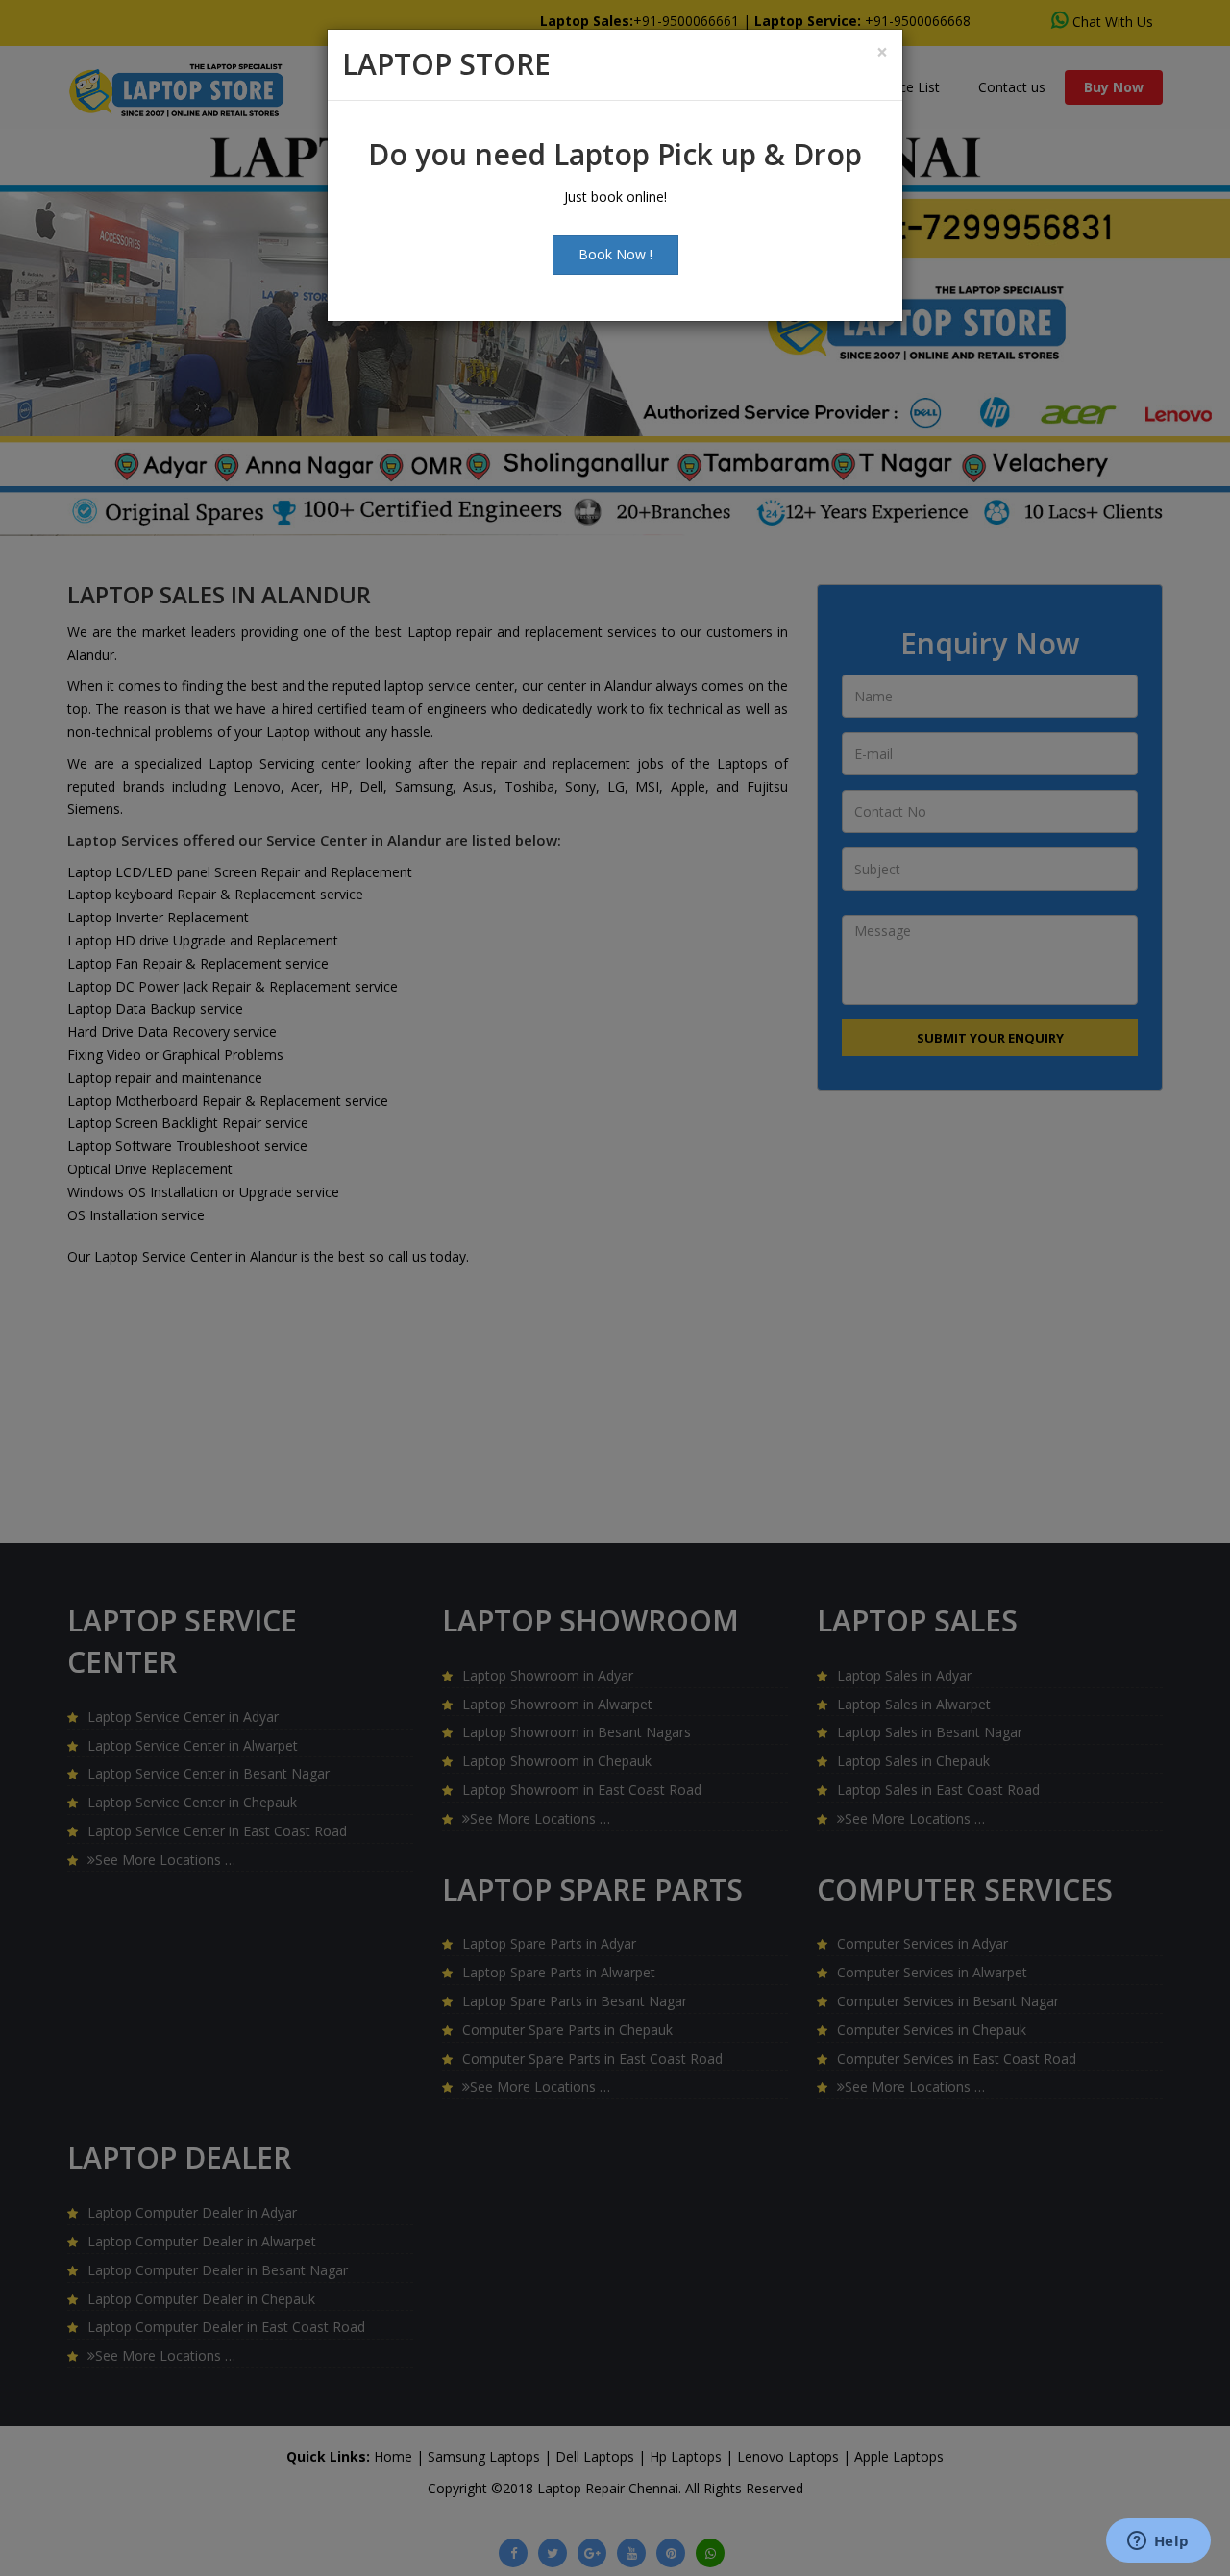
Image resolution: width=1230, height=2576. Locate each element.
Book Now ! (615, 254)
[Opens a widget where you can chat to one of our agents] (1158, 2542)
